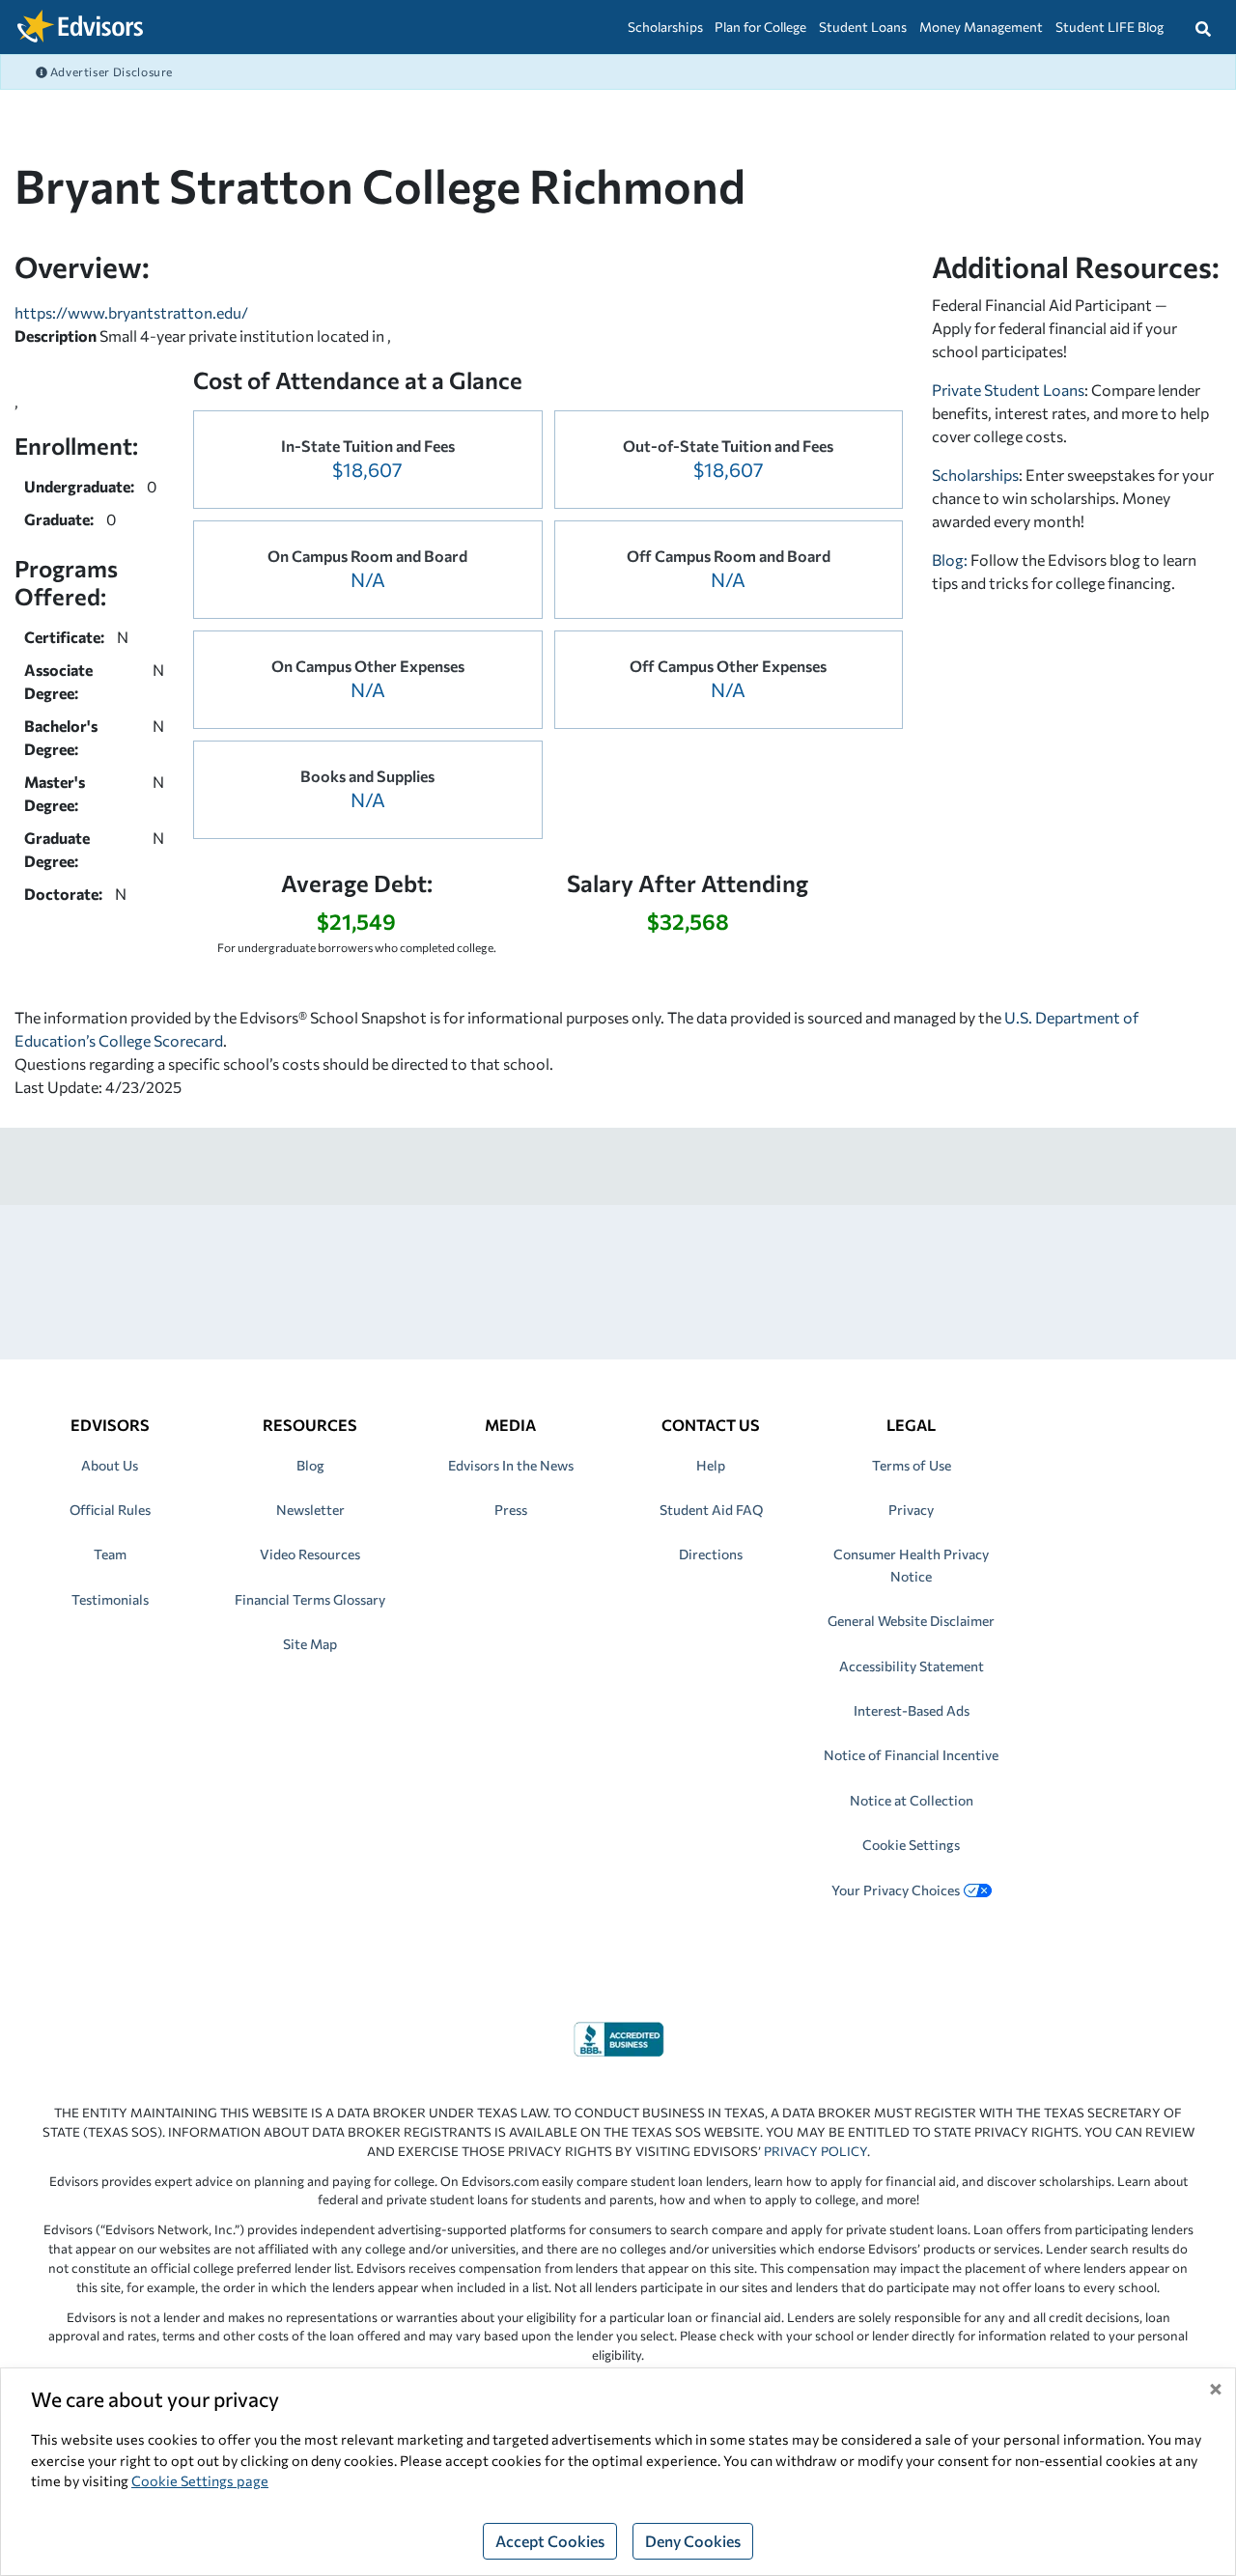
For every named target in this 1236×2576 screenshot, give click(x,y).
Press (511, 1510)
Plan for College (760, 27)
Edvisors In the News (511, 1465)
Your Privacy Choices (896, 1890)
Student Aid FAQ (711, 1510)
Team (110, 1554)
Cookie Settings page (200, 2480)
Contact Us (711, 1425)
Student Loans (863, 27)
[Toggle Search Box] (1203, 27)
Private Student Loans (1008, 390)
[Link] (618, 2037)
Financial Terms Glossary (310, 1599)
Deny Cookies (693, 2541)
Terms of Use (912, 1465)
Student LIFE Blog (1110, 27)
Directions (711, 1554)
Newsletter (310, 1510)
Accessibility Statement (912, 1666)
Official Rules (110, 1510)
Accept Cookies (550, 2541)
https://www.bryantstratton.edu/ (131, 312)
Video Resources (310, 1554)
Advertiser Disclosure (110, 71)
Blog (310, 1465)
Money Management (981, 27)
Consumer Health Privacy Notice (911, 1565)
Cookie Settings (911, 1845)
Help (711, 1465)
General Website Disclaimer (911, 1621)
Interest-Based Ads (912, 1710)
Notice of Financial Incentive (911, 1755)
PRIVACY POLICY (815, 2151)
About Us (110, 1465)
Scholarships (665, 27)
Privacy (911, 1510)
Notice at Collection (912, 1800)
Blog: (951, 560)
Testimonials (110, 1599)
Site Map (310, 1644)
